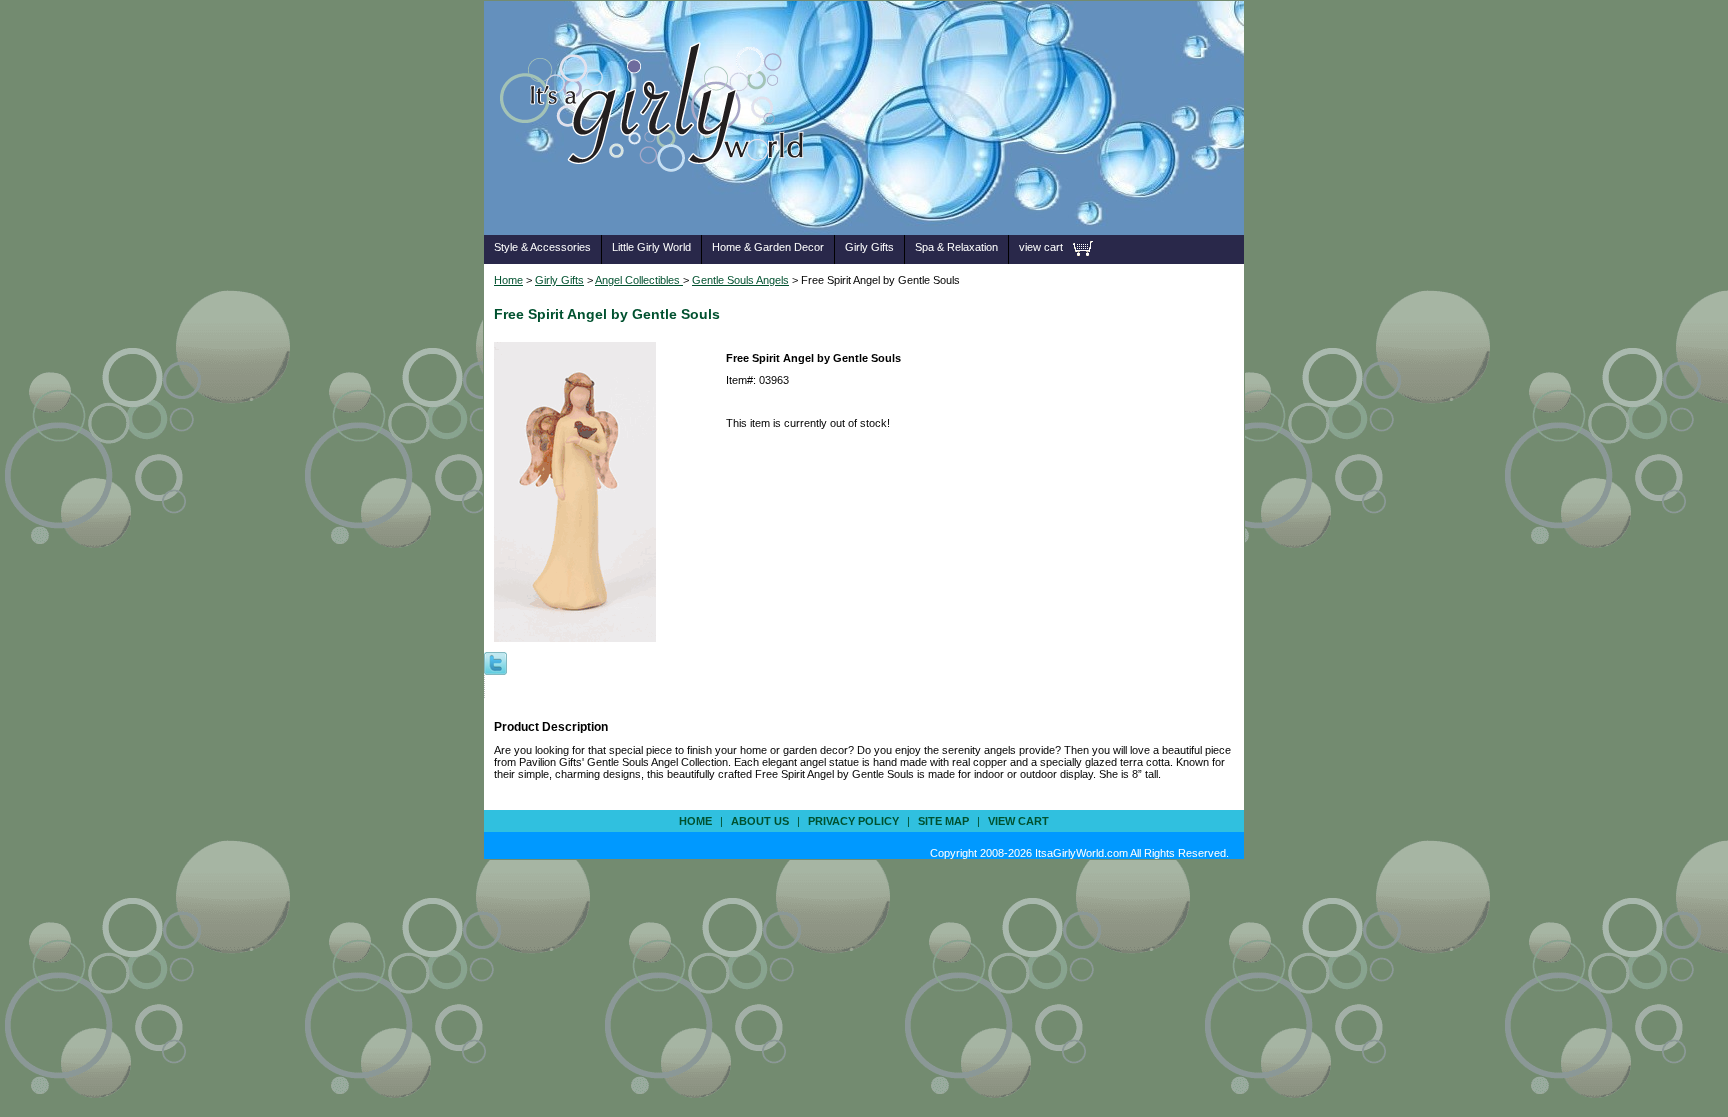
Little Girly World (651, 247)
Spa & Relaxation (956, 247)
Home (508, 280)
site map (943, 821)
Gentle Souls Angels (740, 280)
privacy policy (853, 821)
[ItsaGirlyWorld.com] (661, 203)
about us (760, 821)
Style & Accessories (542, 247)
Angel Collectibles (639, 280)
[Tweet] (495, 662)
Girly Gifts (869, 247)
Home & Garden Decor (768, 247)
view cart (1041, 247)
